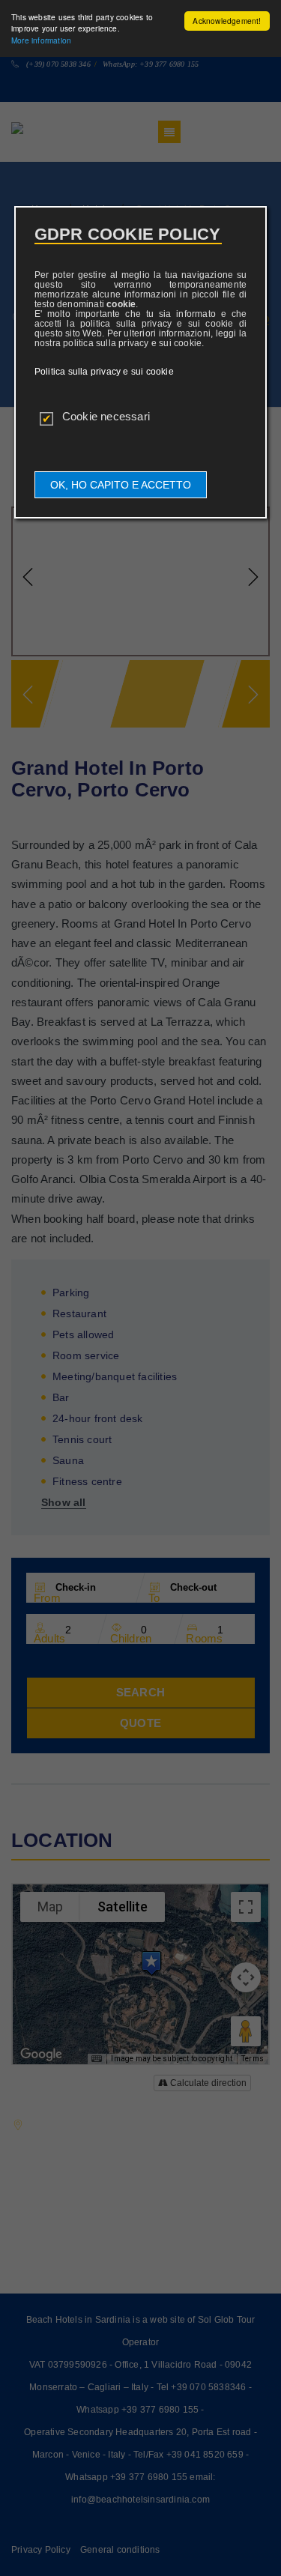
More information (41, 40)
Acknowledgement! (227, 21)
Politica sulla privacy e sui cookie (104, 372)
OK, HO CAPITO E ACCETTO (121, 485)
